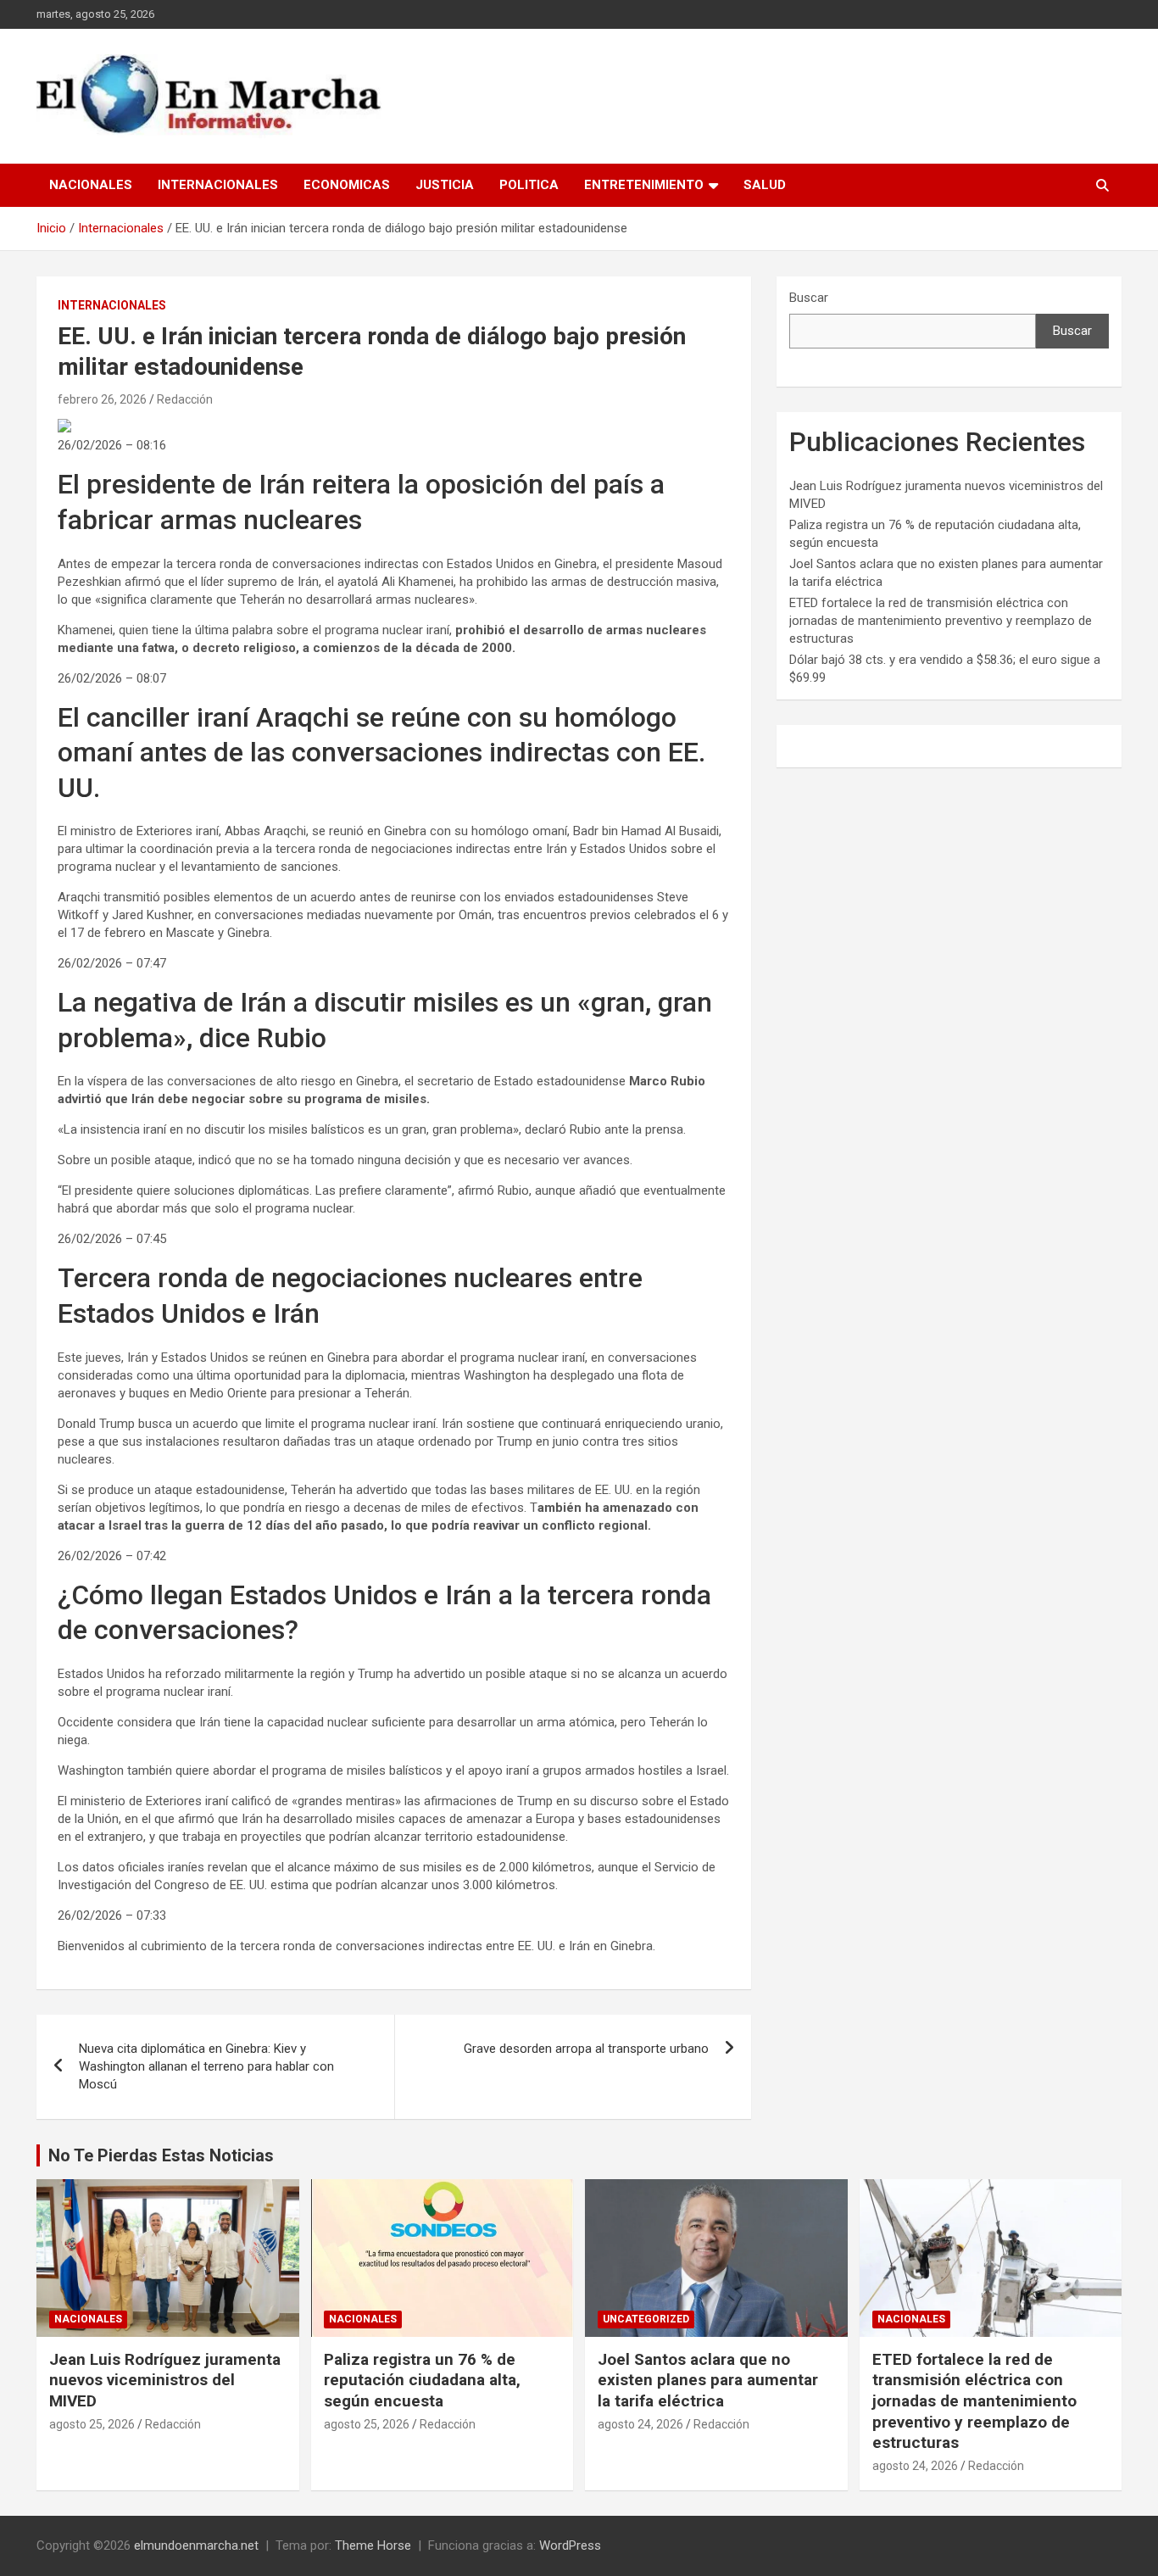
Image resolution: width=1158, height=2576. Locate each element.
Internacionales (218, 185)
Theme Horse (373, 2545)
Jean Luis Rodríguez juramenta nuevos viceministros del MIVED (165, 2380)
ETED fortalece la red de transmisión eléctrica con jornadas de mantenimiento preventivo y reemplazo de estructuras (941, 621)
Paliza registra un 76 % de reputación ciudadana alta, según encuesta (422, 2380)
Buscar (809, 298)
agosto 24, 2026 (640, 2424)
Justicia (445, 185)
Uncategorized (646, 2319)
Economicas (347, 185)
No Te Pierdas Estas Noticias (161, 2155)
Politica (529, 185)
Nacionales (91, 185)
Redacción (185, 399)
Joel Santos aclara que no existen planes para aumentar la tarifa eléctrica (708, 2380)
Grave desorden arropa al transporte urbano (586, 2049)
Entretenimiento (644, 185)
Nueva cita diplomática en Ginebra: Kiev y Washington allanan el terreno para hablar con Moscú (206, 2066)
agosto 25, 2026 (92, 2424)
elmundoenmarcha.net (196, 2545)
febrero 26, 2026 (102, 399)
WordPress (570, 2545)
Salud (765, 185)
